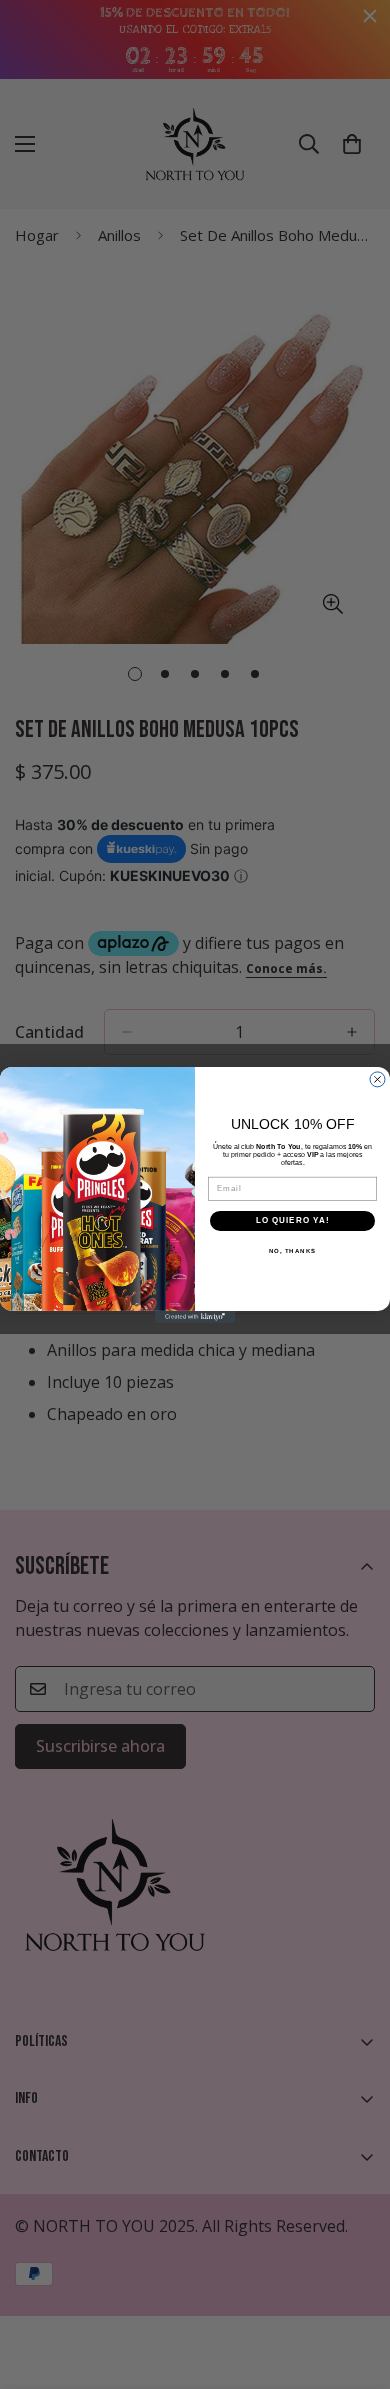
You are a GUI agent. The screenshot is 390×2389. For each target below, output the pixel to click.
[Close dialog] (377, 1079)
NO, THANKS (293, 1250)
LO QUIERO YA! (292, 1220)
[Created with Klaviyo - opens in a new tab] (195, 1316)
